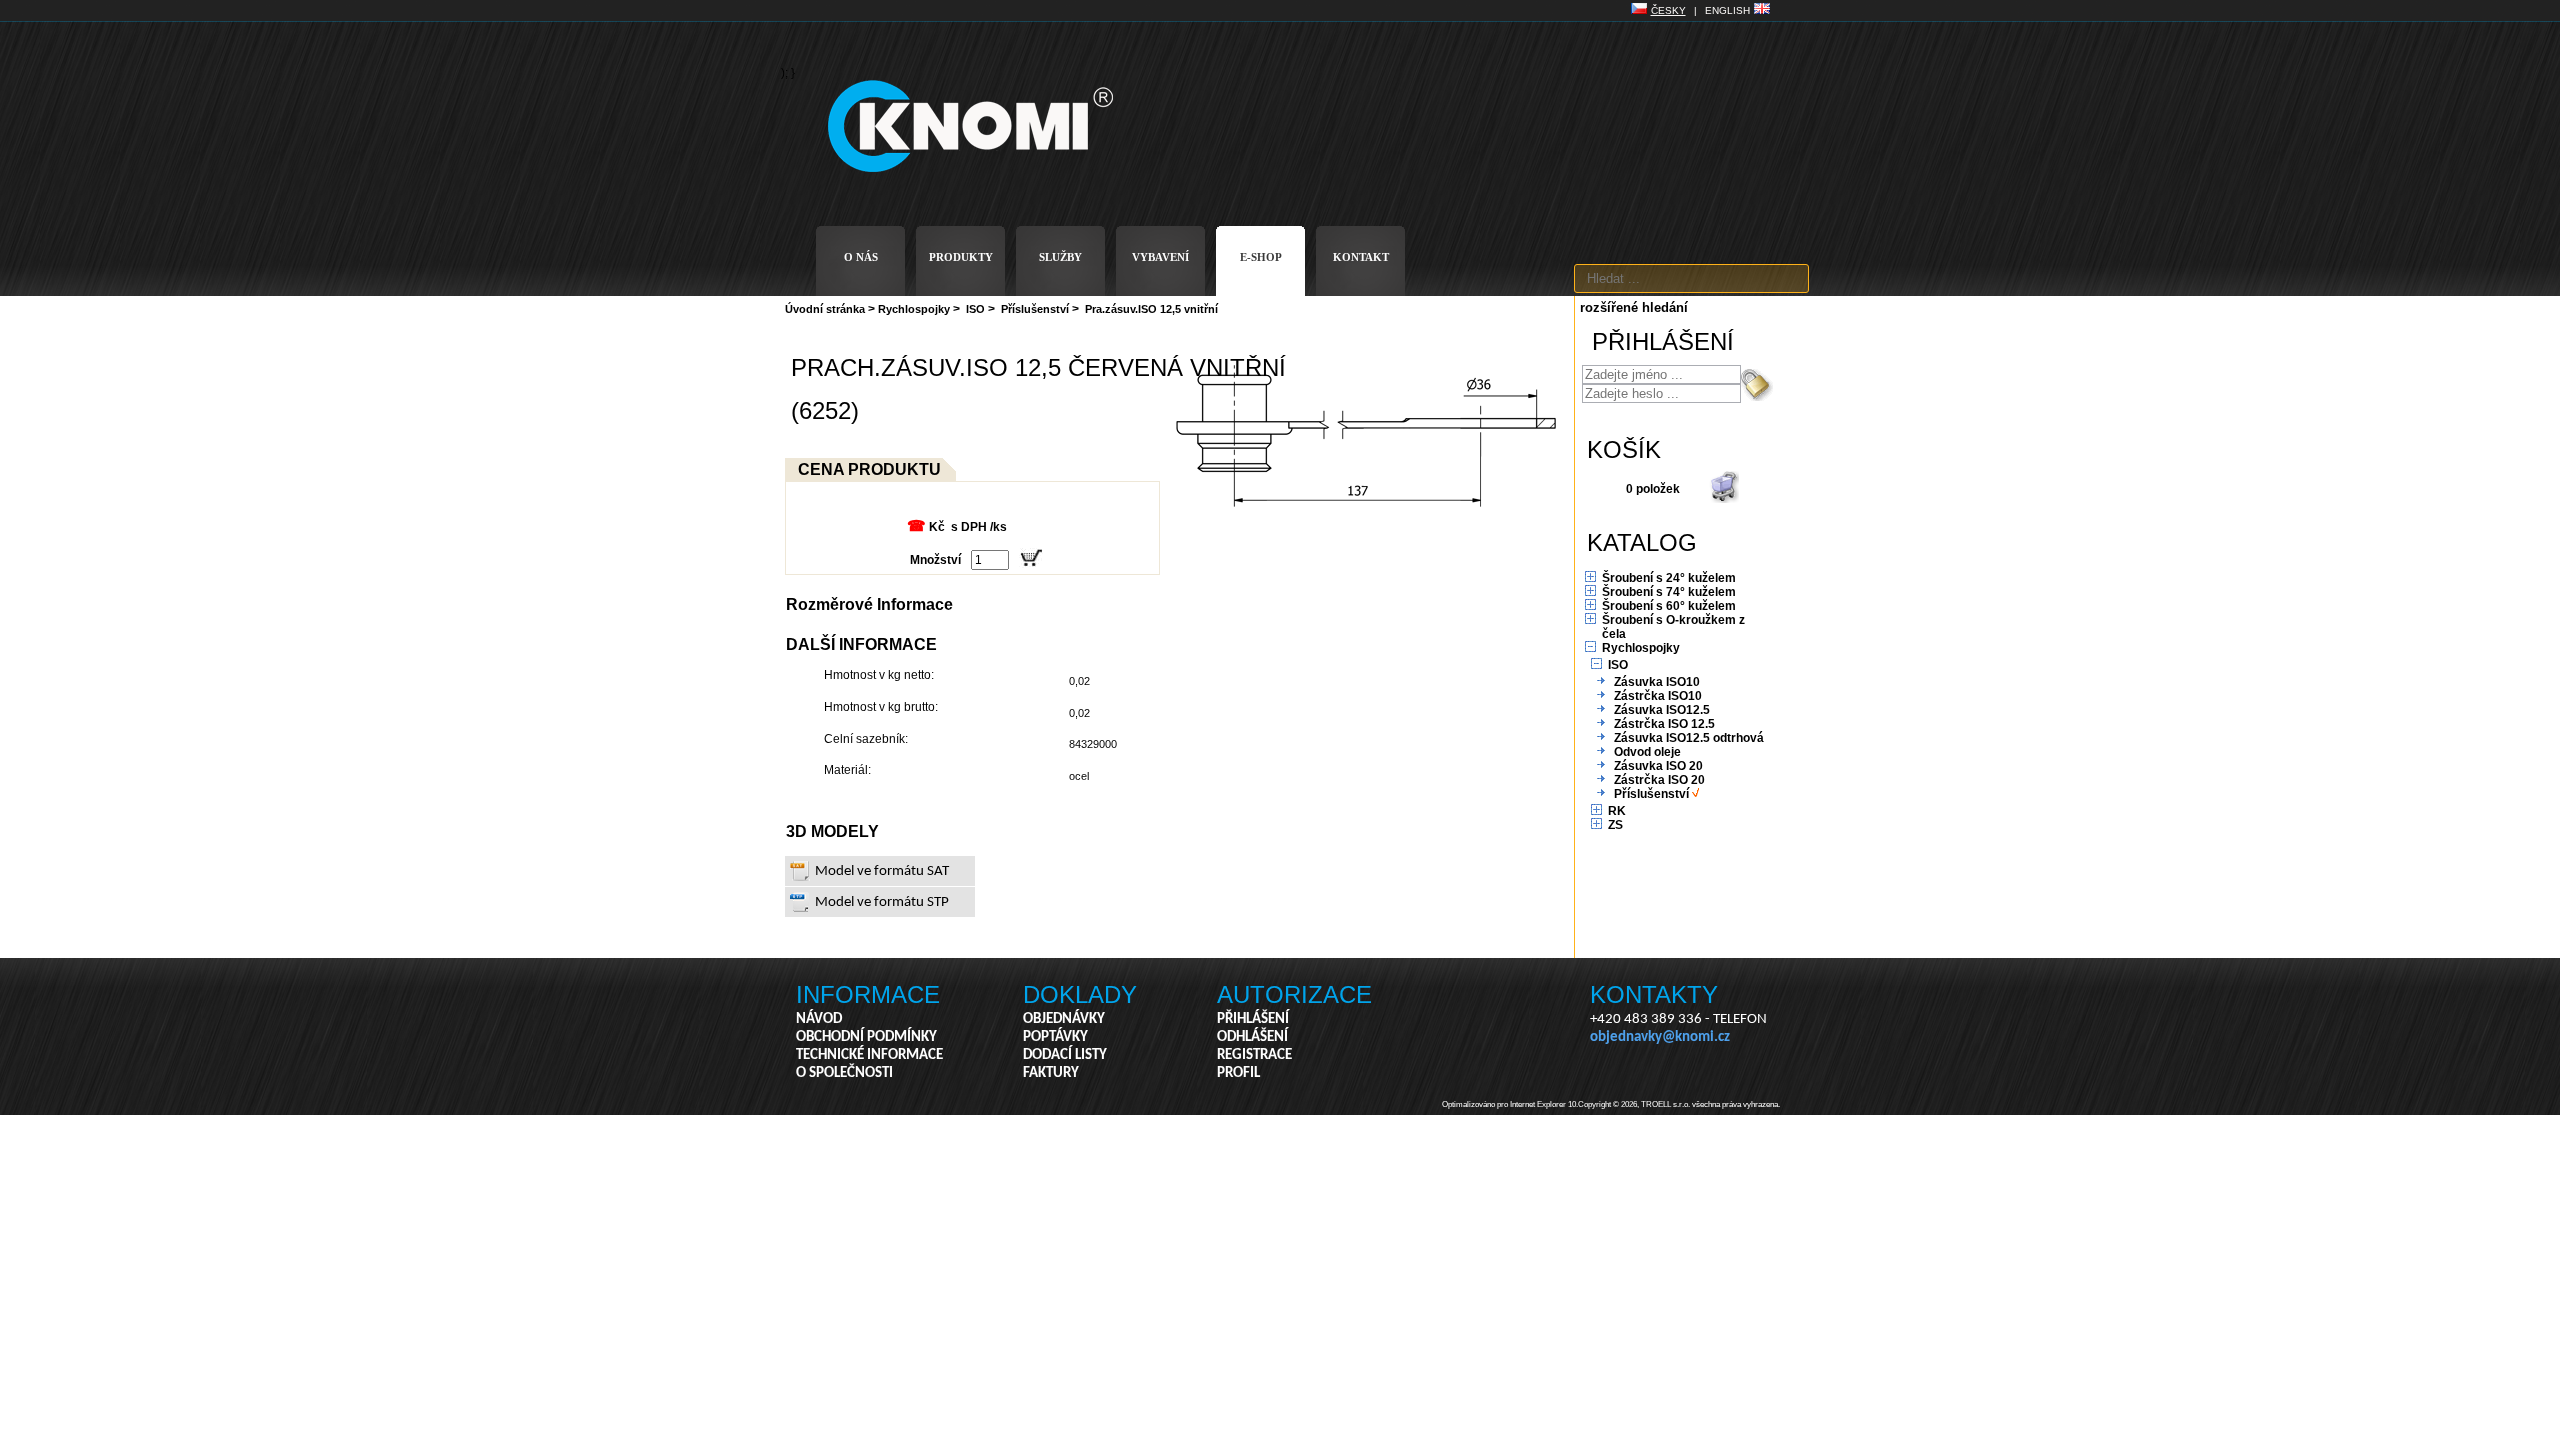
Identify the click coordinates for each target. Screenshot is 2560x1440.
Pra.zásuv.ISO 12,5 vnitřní (1151, 309)
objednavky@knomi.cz (1660, 1037)
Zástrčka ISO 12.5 (1664, 724)
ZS (1615, 825)
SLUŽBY (1060, 257)
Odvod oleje (1647, 752)
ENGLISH (1727, 10)
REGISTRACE (1254, 1055)
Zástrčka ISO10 (1658, 696)
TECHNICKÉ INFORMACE (869, 1055)
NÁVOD (819, 1019)
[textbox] (1691, 278)
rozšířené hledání (1634, 307)
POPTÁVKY (1055, 1037)
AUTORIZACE (1294, 994)
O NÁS (861, 257)
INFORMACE (868, 994)
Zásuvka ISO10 (1657, 682)
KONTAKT (1361, 257)
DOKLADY (1080, 994)
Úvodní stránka (825, 309)
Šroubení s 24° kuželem (1669, 578)
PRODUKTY (961, 257)
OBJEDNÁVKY (1064, 1019)
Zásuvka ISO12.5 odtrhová (1689, 738)
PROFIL (1238, 1073)
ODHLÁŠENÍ (1252, 1037)
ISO (975, 309)
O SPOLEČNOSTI (844, 1073)
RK (1617, 811)
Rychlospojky (914, 309)
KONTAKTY (1654, 994)
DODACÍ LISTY (1065, 1055)
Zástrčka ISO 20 (1659, 780)
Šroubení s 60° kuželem (1669, 606)
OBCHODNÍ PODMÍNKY (866, 1037)
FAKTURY (1051, 1073)
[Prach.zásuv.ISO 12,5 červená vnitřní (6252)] (1365, 507)
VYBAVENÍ (1160, 257)
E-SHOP (1261, 257)
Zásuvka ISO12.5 (1662, 710)
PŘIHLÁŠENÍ (1253, 1019)
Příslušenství (1035, 309)
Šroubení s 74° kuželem (1669, 592)
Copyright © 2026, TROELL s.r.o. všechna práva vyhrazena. (1679, 1104)
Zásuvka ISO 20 (1658, 766)
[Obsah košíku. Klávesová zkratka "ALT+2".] (1724, 499)
